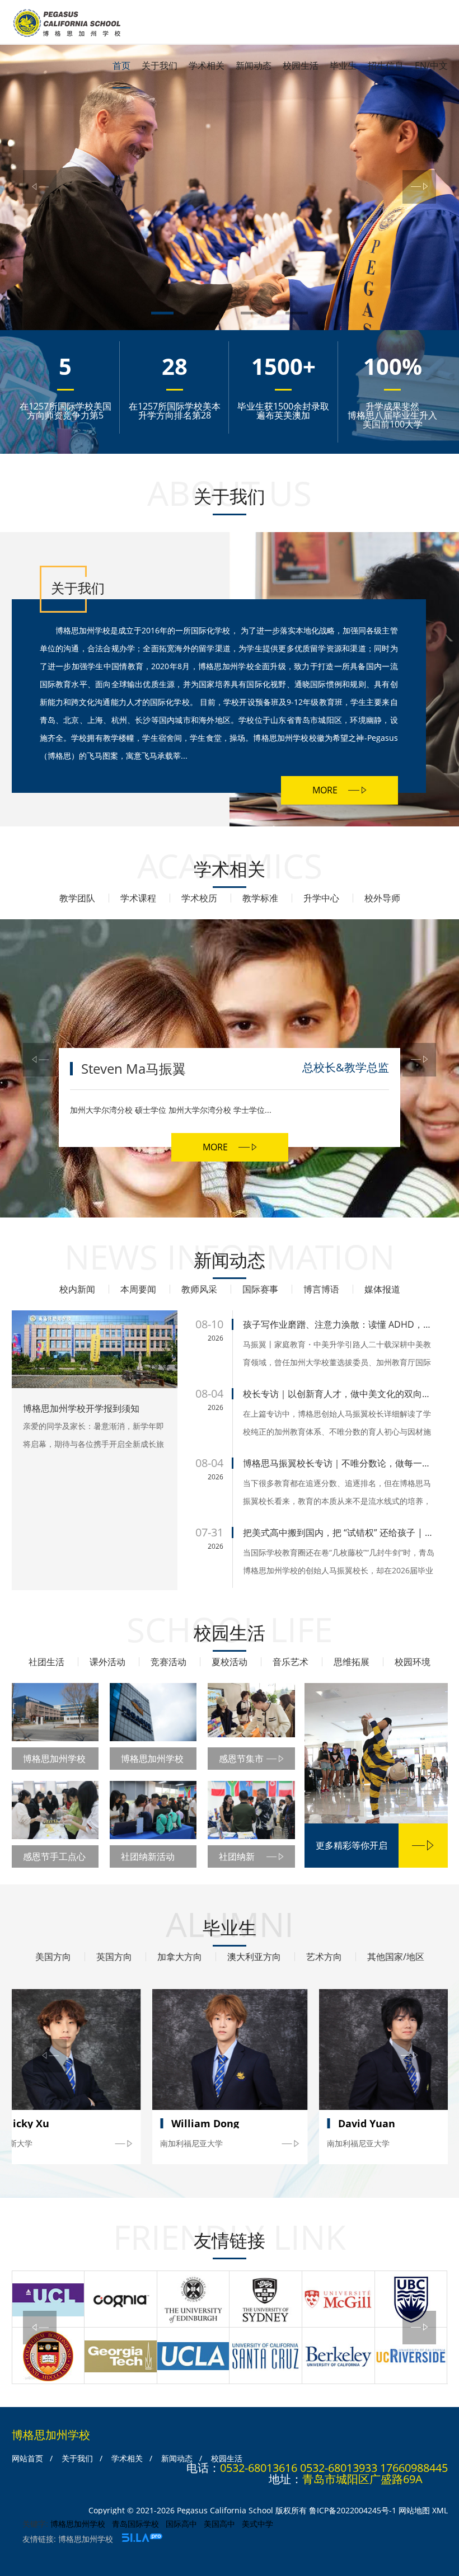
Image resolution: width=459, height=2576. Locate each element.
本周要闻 (138, 1289)
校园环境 (413, 1662)
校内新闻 (77, 1289)
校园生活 (301, 65)
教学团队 (77, 898)
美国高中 (219, 2524)
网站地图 (414, 2510)
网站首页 (27, 2458)
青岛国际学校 (135, 2524)
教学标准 (260, 898)
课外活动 (107, 1662)
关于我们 (160, 65)
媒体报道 (382, 1289)
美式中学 (257, 2524)
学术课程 (138, 898)
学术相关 (207, 65)
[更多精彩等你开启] (376, 1755)
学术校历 (199, 898)
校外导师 (382, 898)
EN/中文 (431, 65)
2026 (216, 1338)
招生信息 (386, 65)
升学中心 (321, 898)
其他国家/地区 (396, 1957)
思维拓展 (352, 1662)
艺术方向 (324, 1957)
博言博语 (321, 1289)
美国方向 (53, 1957)
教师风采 (199, 1289)
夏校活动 (230, 1662)
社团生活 (46, 1662)
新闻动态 (254, 65)
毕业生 (343, 65)
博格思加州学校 (78, 2524)
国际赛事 (260, 1289)
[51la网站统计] (142, 2539)
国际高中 (181, 2524)
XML (440, 2510)
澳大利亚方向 (254, 1957)
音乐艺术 (291, 1662)
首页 (121, 65)
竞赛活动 (168, 1662)
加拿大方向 (180, 1957)
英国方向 (114, 1957)
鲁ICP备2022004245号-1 (353, 2510)
